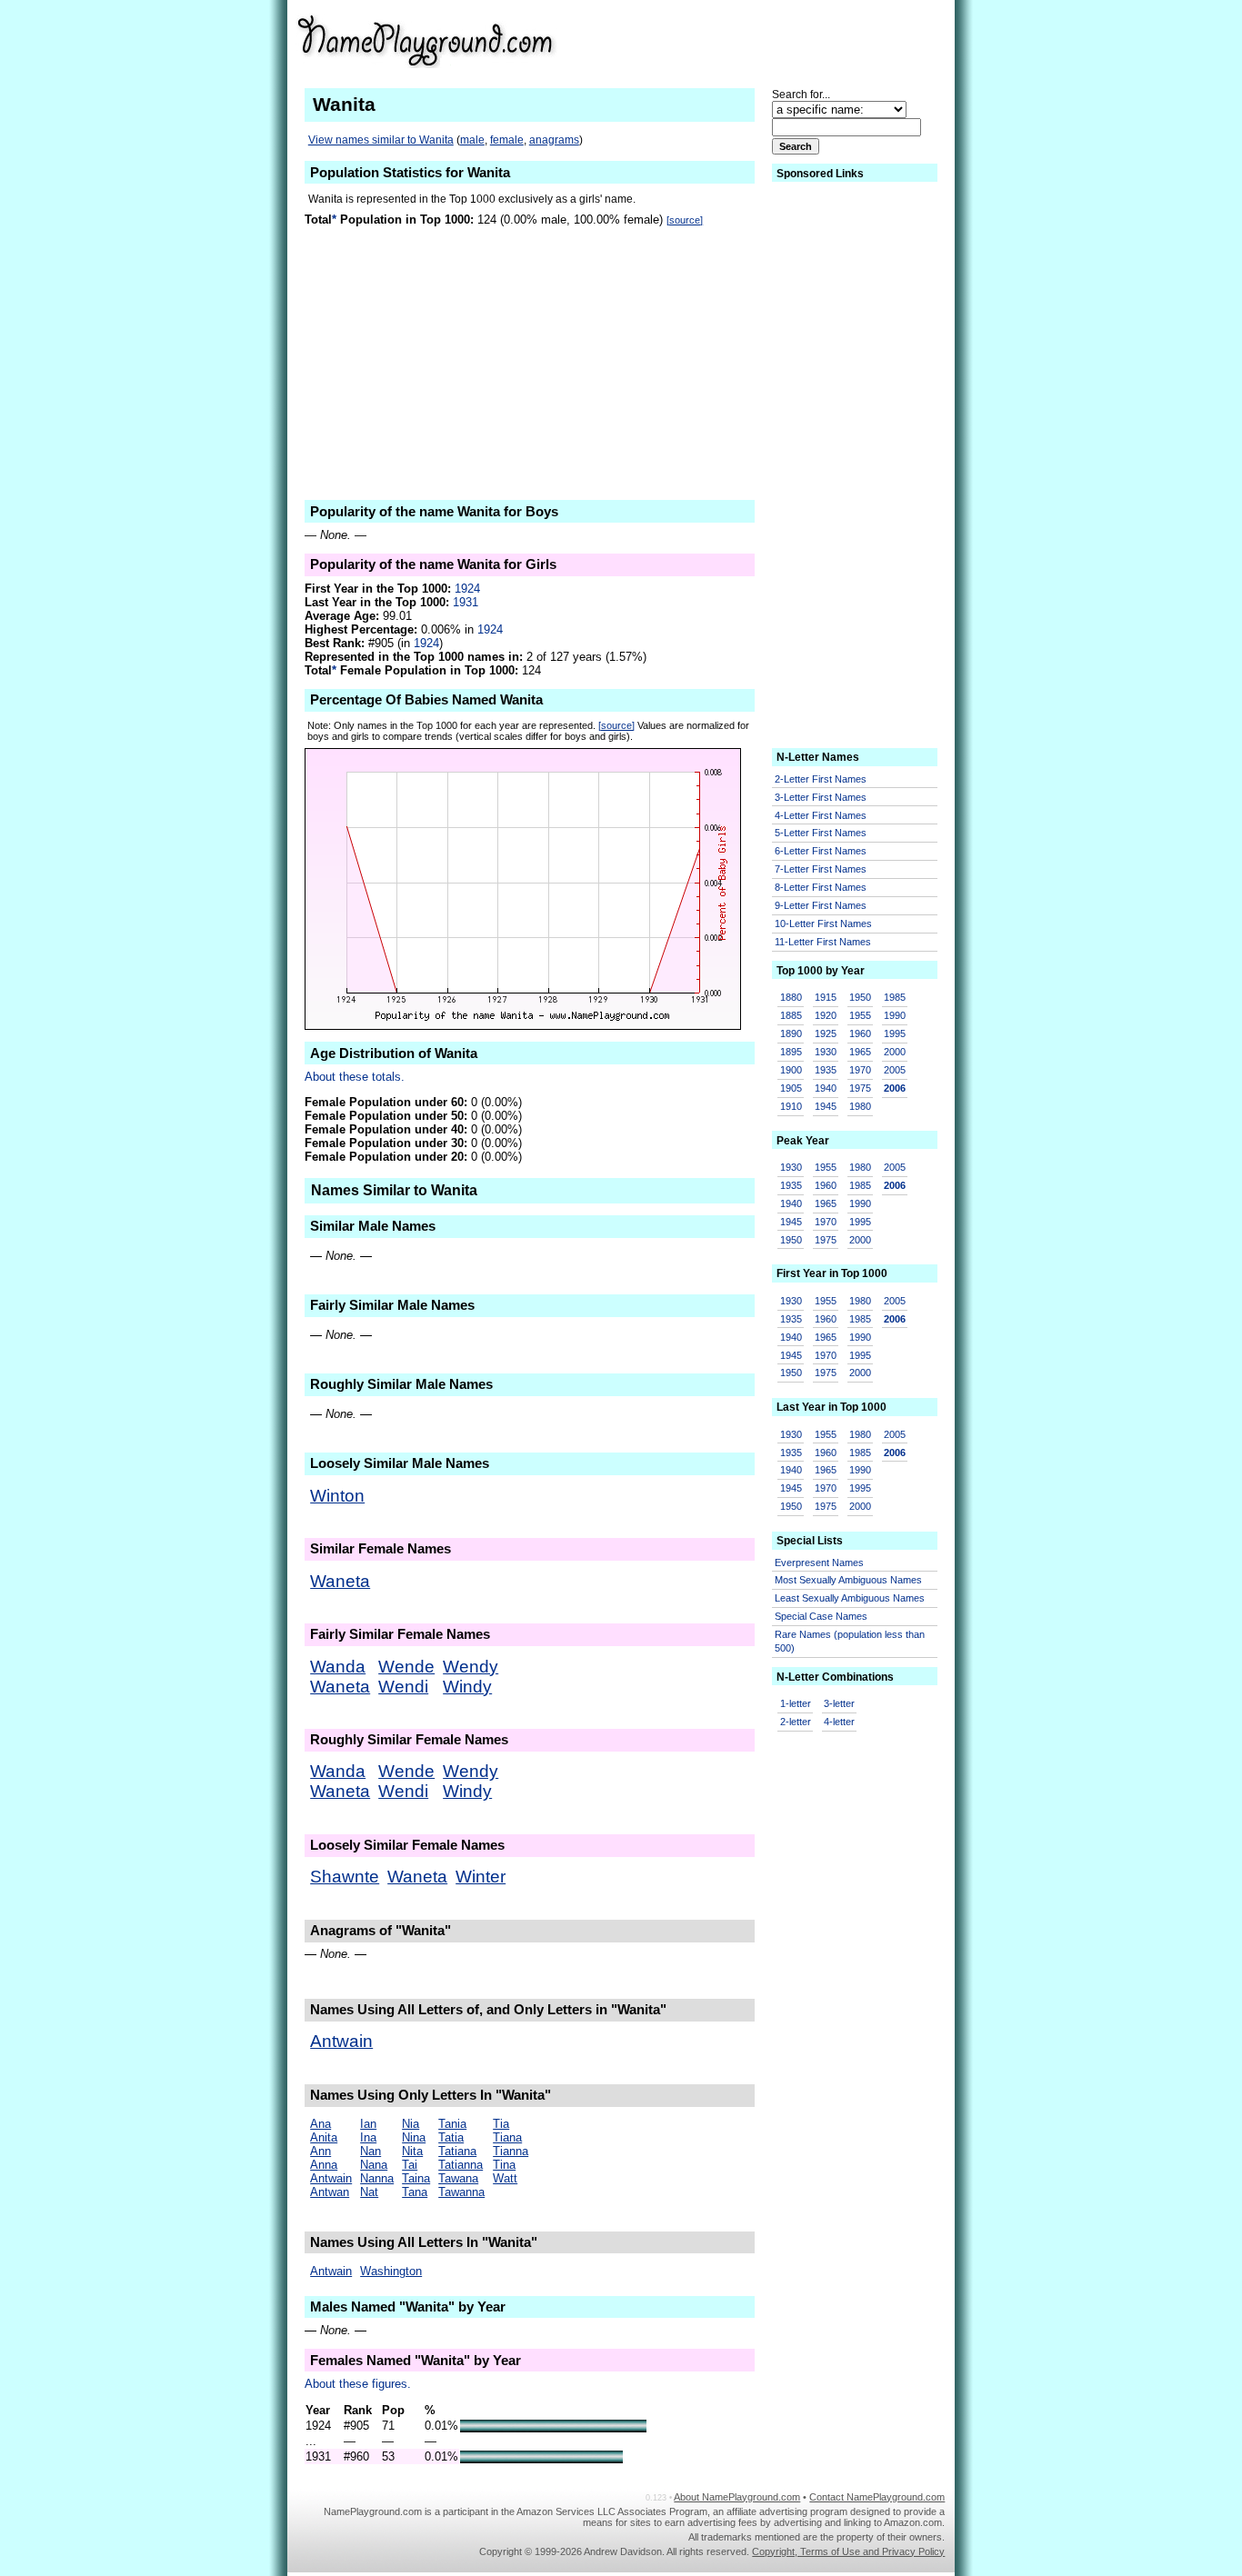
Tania (452, 2124)
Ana (321, 2124)
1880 (791, 997)
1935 (826, 1070)
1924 (467, 589)
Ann (321, 2151)
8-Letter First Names (821, 887)
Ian (368, 2124)
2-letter (796, 1722)
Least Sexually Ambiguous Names (850, 1598)
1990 (895, 1015)
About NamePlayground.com (737, 2497)
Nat (369, 2192)
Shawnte (345, 1877)
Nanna (377, 2178)
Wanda (338, 1667)
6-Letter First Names (821, 851)
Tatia (451, 2137)
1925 (826, 1033)
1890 (791, 1033)
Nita (412, 2151)
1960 (860, 1033)
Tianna (511, 2151)
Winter (481, 1877)
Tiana (507, 2137)
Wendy (471, 1667)
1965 (860, 1052)
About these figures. (358, 2384)
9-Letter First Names (821, 905)
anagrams (554, 140)
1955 (860, 1015)
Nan (371, 2151)
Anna (324, 2165)
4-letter (839, 1722)
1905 (791, 1088)
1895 (791, 1052)
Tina (504, 2165)
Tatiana (457, 2151)
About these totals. (355, 1077)
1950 (860, 997)
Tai (410, 2165)
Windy (467, 1687)
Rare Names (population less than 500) (850, 1641)
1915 (826, 997)
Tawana (458, 2178)
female (507, 140)
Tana (415, 2192)
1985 (895, 997)
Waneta (340, 1581)
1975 (860, 1088)
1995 (895, 1033)
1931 (466, 602)
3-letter (839, 1703)
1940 (826, 1088)
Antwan (330, 2192)
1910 (791, 1106)
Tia (501, 2124)
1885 (791, 1015)
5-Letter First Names (821, 833)
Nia (411, 2124)
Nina (414, 2137)
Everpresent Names (819, 1563)
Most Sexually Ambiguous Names (848, 1580)
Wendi (403, 1687)
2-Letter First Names (821, 779)
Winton (337, 1496)
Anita (324, 2137)
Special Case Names (821, 1616)
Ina (368, 2137)
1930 (826, 1052)
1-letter (796, 1703)
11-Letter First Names (823, 942)
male (472, 140)
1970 (860, 1070)
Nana (374, 2165)
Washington (391, 2271)
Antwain (341, 2041)
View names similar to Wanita (381, 140)
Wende (406, 1667)
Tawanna (461, 2192)
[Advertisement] (804, 40)
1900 (791, 1070)
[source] (685, 220)
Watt (505, 2178)
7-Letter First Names (821, 869)
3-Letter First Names (821, 797)
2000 (895, 1052)
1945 (826, 1106)
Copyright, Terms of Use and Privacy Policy (848, 2551)
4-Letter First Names (821, 815)
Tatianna (461, 2165)
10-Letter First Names (823, 924)
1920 (826, 1015)
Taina (416, 2178)
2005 (895, 1070)
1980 (860, 1106)
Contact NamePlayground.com (877, 2497)
